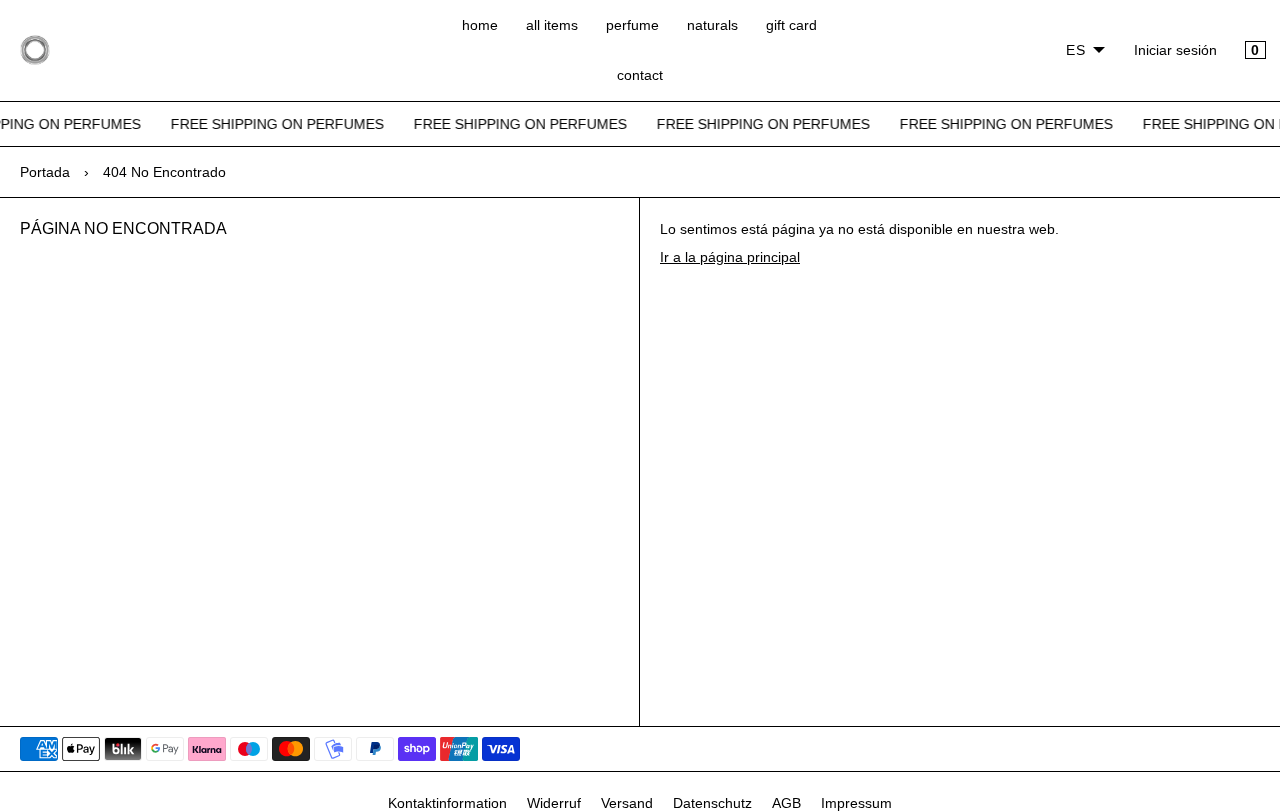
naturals (712, 25)
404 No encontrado (164, 172)
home (480, 25)
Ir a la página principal (730, 257)
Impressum (856, 803)
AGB (786, 803)
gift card (791, 25)
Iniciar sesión (1175, 50)
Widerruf (554, 803)
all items (552, 25)
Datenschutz (712, 803)
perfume (632, 25)
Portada (45, 172)
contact (640, 75)
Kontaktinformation (447, 803)
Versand (627, 803)
